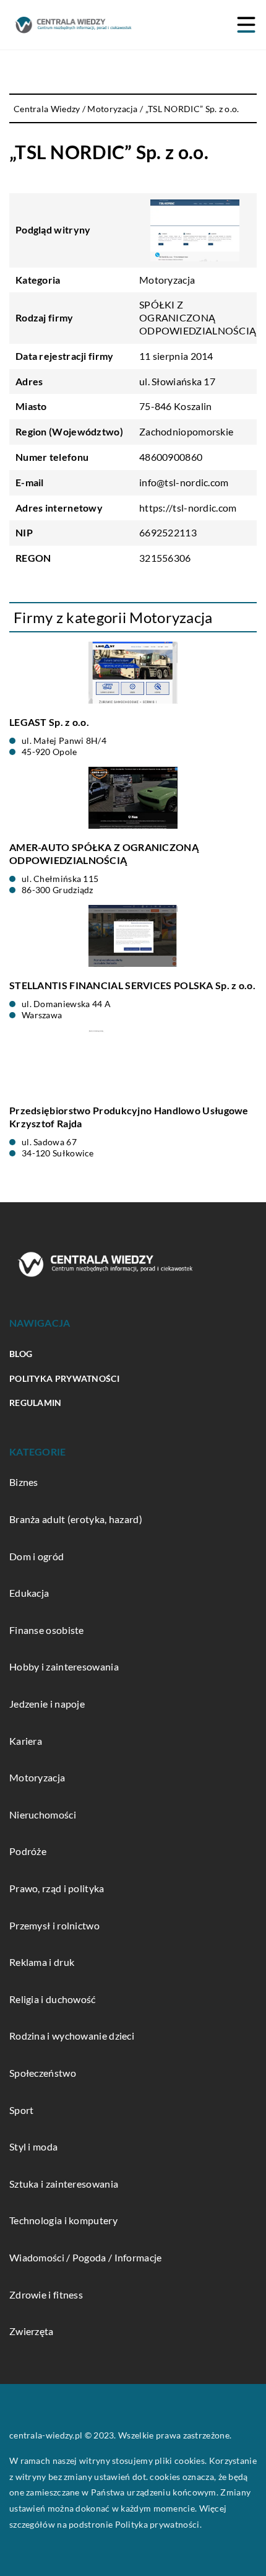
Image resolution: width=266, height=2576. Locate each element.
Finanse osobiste (47, 1630)
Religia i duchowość (53, 1999)
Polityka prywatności (64, 1378)
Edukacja (29, 1593)
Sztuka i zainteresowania (64, 2184)
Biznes (24, 1482)
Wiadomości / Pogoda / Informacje (86, 2257)
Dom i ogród (36, 1556)
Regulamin (36, 1403)
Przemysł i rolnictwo (54, 1925)
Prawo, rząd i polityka (57, 1888)
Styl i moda (33, 2146)
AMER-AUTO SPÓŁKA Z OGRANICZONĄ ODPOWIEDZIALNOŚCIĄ (104, 854)
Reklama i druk (42, 1962)
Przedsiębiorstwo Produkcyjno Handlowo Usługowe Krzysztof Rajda (129, 1117)
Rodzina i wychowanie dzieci (72, 2036)
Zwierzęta (32, 2331)
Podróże (28, 1851)
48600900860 (171, 457)
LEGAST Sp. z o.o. (49, 722)
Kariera (26, 1741)
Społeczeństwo (43, 2073)
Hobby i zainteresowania (64, 1666)
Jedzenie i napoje (47, 1704)
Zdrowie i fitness (46, 2294)
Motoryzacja (167, 280)
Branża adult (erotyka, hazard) (76, 1519)
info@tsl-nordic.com (184, 482)
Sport (22, 2110)
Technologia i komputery (63, 2220)
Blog (21, 1354)
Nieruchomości (43, 1814)
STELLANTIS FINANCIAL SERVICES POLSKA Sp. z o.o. (132, 985)
